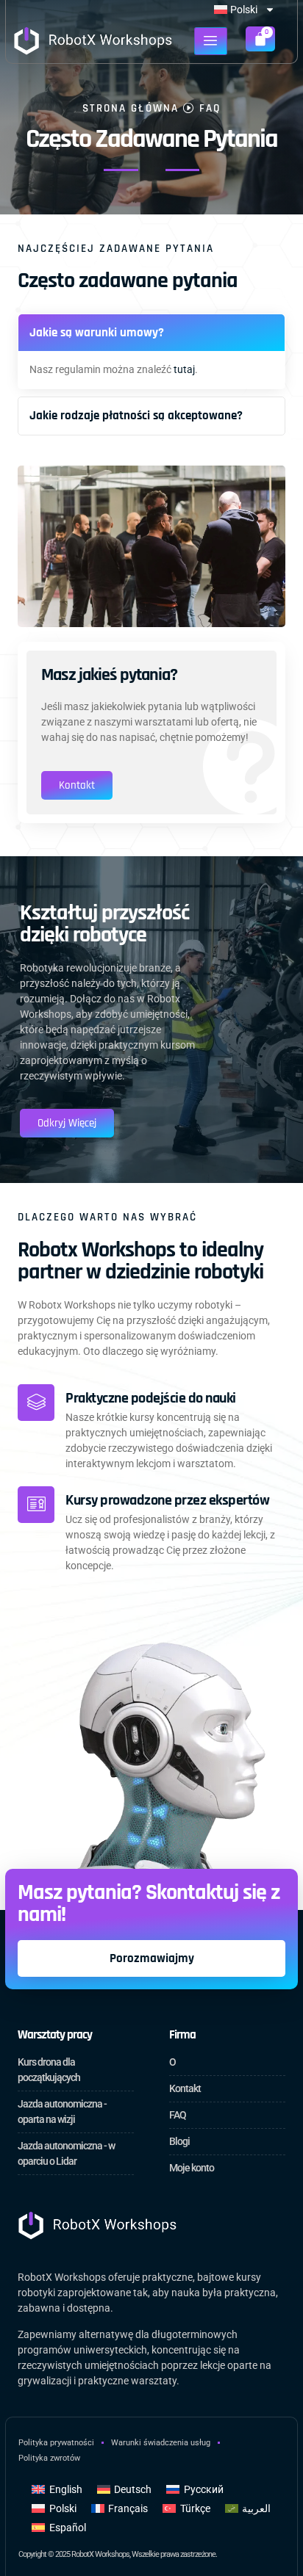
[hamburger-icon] (211, 41)
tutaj (184, 369)
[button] (151, 333)
